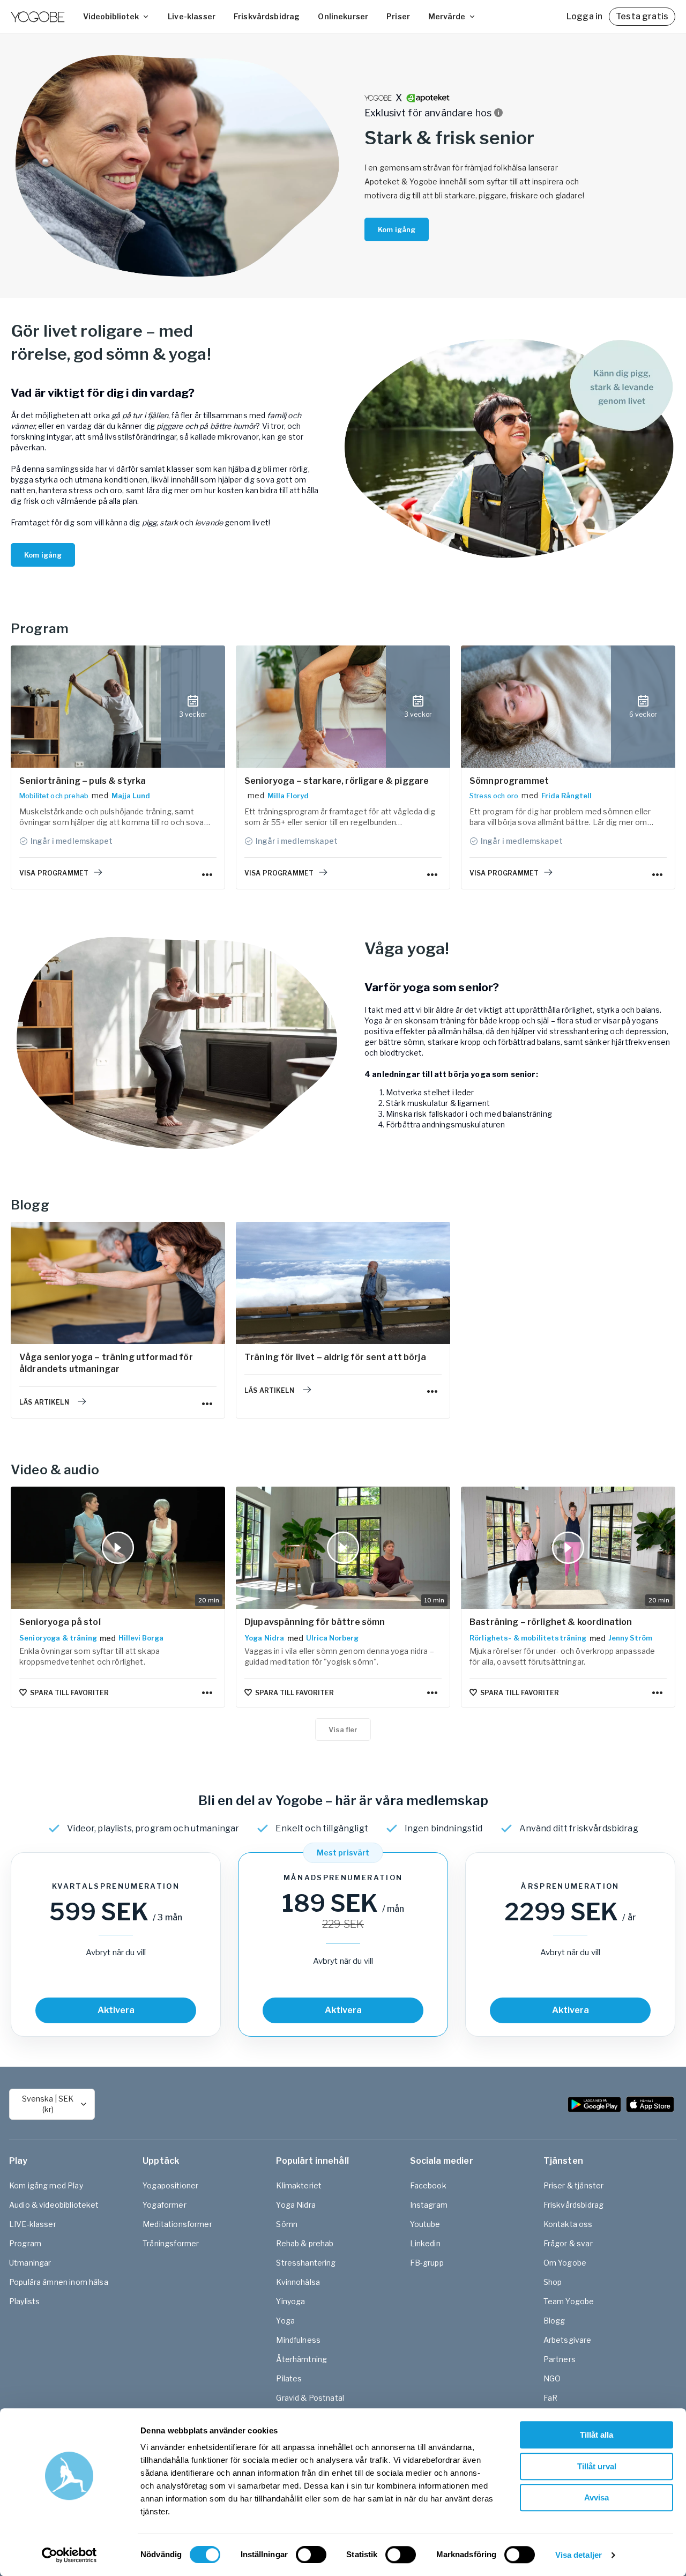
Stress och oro (494, 796)
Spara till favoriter (69, 1693)
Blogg (554, 2321)
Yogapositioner (170, 2185)
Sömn (287, 2224)
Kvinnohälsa (298, 2282)
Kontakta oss (568, 2224)
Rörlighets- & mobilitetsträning (528, 1638)
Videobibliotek (111, 16)
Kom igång (397, 229)
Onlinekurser (343, 16)
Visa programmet (54, 873)
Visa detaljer (579, 2555)
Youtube (425, 2224)
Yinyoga (290, 2301)
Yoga (285, 2321)
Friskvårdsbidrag (267, 16)
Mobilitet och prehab (54, 796)
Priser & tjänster (574, 2185)
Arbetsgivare (568, 2340)
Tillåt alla (596, 2435)
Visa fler (343, 1729)
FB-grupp (427, 2263)
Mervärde (447, 16)
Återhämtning (301, 2359)
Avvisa (596, 2497)
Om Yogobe (565, 2263)
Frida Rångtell (566, 796)
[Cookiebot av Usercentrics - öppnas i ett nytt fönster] (69, 2555)
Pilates (289, 2378)
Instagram (429, 2205)
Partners (560, 2359)
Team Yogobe (569, 2301)
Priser (398, 16)
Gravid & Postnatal (310, 2398)
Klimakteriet (299, 2185)
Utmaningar (30, 2263)
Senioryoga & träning (58, 1638)
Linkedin (425, 2243)
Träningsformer (171, 2243)
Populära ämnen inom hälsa (59, 2282)
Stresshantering (306, 2263)
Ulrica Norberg (332, 1638)
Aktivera (116, 2010)
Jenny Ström (630, 1638)
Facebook (428, 2185)
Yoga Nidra (264, 1638)
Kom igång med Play (46, 2185)
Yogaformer (165, 2205)
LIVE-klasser (33, 2224)
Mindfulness (298, 2340)
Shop (553, 2282)
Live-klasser (192, 16)
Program (25, 2243)
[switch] (311, 2555)
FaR (550, 2398)
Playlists (24, 2301)
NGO (552, 2378)
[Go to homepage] (38, 17)
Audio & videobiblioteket (54, 2205)
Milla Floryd (288, 796)
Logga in (584, 16)
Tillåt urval (597, 2466)
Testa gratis (642, 16)
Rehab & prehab (305, 2243)
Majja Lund (131, 796)
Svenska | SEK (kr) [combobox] (48, 2104)
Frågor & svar (568, 2243)
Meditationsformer (177, 2224)
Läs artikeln (44, 1402)
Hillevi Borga (141, 1638)
